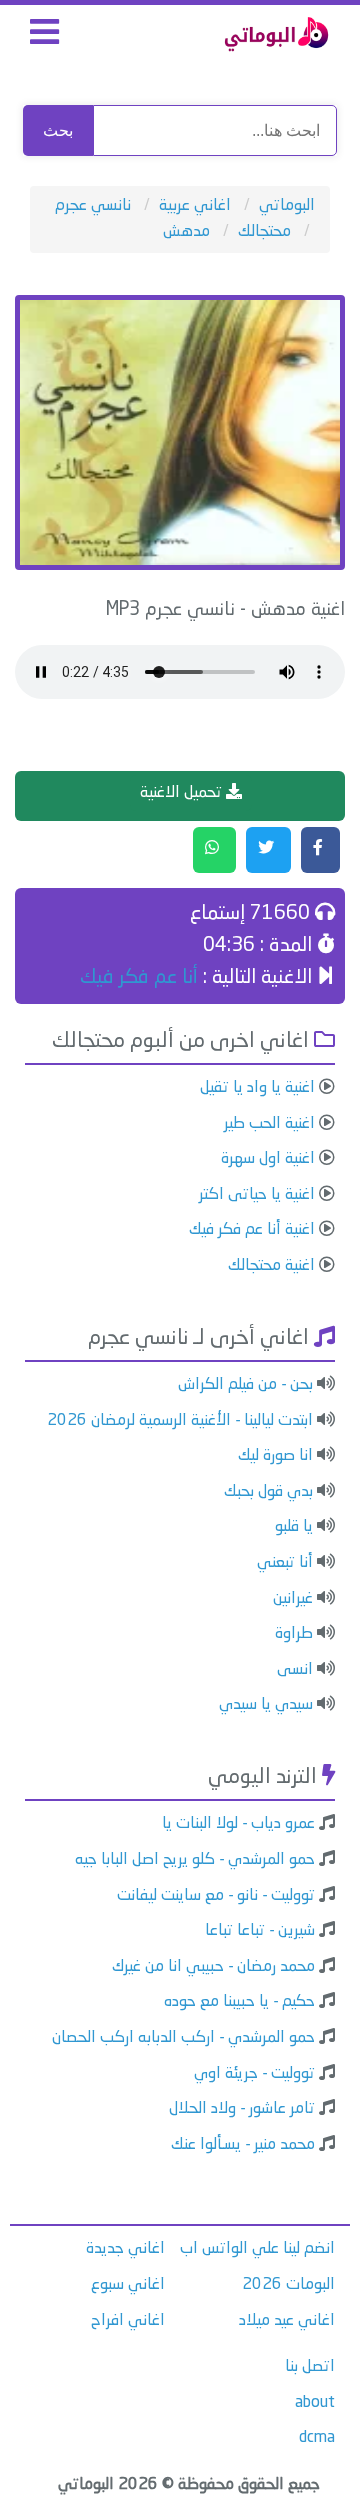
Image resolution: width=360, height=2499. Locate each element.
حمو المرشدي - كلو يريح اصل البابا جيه (195, 1860)
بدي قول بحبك (268, 1492)
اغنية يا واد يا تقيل (257, 1088)
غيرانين (293, 1599)
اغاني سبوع (128, 2285)
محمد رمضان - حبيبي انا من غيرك (213, 1967)
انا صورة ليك (275, 1456)
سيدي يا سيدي (266, 1705)
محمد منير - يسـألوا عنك (243, 2145)
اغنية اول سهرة (268, 1159)
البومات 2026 (288, 2285)
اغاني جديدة (125, 2249)
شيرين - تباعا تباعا (260, 1931)
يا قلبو (294, 1527)
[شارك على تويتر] (268, 850)
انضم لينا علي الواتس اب (257, 2249)
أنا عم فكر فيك (139, 978)
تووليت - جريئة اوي (254, 2074)
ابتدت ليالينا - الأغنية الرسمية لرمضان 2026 (180, 1421)
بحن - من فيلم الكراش (245, 1385)
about (315, 2403)
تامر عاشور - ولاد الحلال (242, 2109)
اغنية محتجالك (271, 1266)
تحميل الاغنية (183, 793)
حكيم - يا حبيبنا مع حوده (239, 2002)
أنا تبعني (285, 1563)
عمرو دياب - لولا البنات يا (238, 1824)
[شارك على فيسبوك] (320, 850)
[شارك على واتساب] (214, 850)
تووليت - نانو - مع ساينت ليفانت (216, 1896)
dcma (317, 2438)
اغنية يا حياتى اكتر (257, 1195)
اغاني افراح (128, 2321)
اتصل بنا (310, 2367)
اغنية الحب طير (269, 1124)
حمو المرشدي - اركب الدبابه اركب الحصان (183, 2038)
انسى (295, 1670)
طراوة (294, 1634)
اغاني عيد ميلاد (287, 2321)
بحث (58, 130)
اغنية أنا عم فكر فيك (252, 1230)
